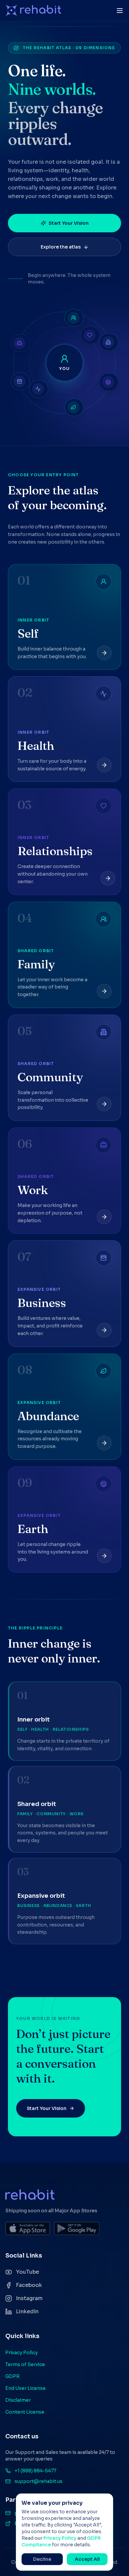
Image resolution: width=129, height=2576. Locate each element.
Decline (42, 2559)
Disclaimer (18, 2400)
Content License (25, 2412)
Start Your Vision (69, 223)
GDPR (12, 2376)
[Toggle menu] (120, 11)
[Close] (105, 2502)
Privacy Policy (21, 2353)
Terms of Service (25, 2364)
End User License (25, 2388)
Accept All (87, 2559)
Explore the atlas (61, 247)
